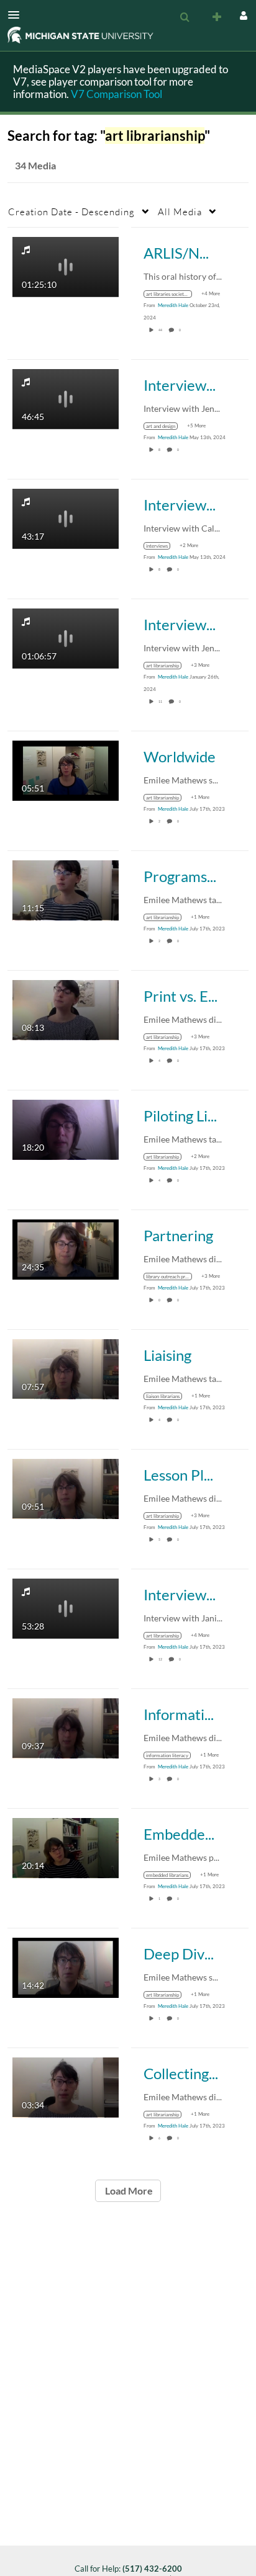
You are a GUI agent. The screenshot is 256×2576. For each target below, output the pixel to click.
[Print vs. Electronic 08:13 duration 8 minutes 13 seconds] (66, 1009)
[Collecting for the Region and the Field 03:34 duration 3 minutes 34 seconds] (66, 2086)
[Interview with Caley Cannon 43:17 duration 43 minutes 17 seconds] (66, 518)
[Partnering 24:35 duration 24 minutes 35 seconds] (66, 1248)
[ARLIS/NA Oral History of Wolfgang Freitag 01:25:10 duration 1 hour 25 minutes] (66, 266)
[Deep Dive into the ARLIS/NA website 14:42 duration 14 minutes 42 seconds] (66, 1967)
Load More (128, 2190)
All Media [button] (180, 212)
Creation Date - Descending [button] (71, 212)
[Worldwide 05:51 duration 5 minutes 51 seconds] (66, 769)
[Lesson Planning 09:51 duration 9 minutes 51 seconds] (66, 1488)
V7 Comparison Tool (117, 94)
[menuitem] (185, 17)
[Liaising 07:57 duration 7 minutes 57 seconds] (66, 1368)
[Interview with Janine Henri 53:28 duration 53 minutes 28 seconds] (66, 1607)
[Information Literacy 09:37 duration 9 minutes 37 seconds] (66, 1727)
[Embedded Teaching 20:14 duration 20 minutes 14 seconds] (66, 1847)
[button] (17, 15)
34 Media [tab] (35, 165)
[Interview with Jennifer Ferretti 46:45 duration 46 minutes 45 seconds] (66, 398)
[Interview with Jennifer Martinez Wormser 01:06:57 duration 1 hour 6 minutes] (66, 637)
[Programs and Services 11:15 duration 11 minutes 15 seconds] (66, 889)
